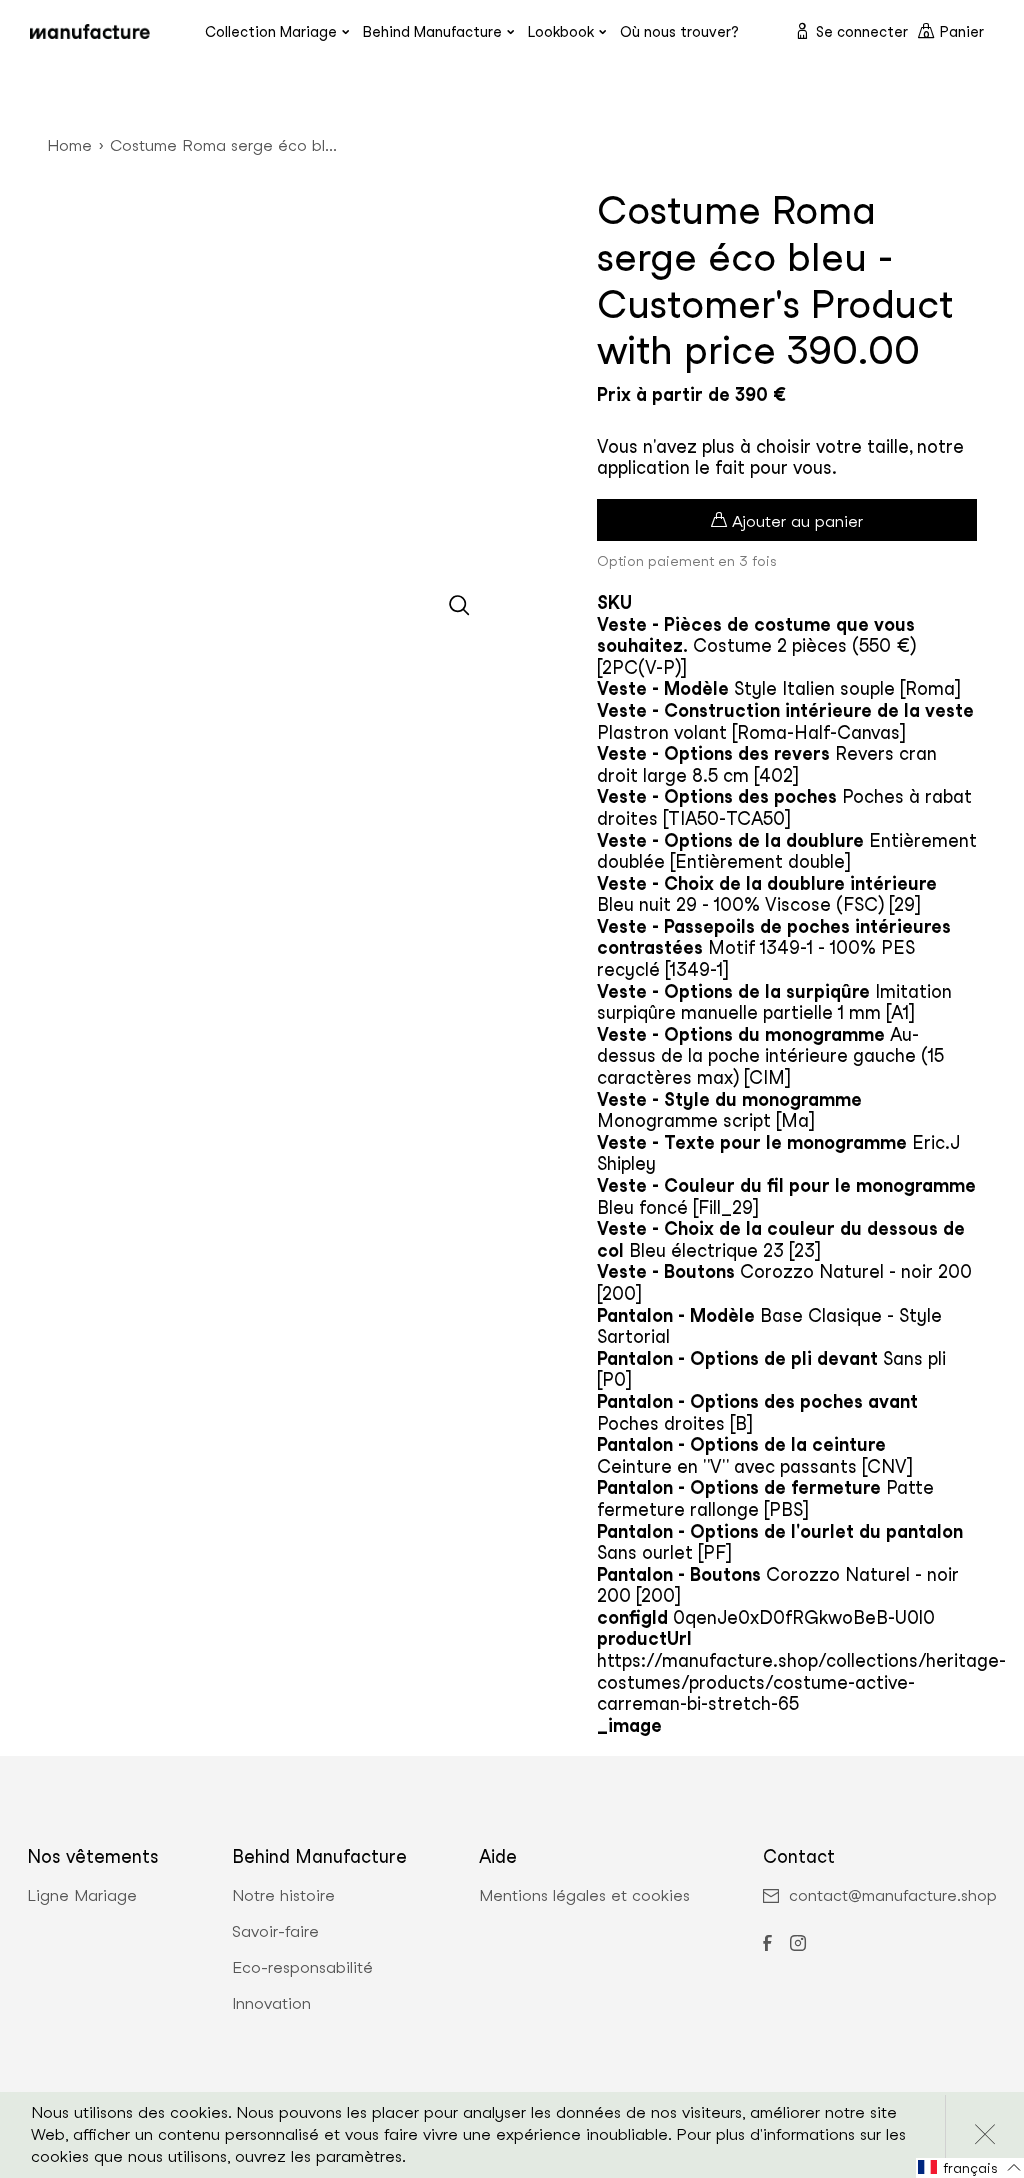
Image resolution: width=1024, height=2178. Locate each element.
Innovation (271, 2004)
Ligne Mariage (82, 1896)
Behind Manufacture (432, 31)
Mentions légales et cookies (584, 1896)
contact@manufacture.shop (893, 1896)
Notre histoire (283, 1896)
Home (69, 145)
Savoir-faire (275, 1932)
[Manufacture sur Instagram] (798, 1945)
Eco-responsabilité (302, 1968)
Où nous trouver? (679, 31)
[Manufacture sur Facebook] (767, 1945)
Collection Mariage (271, 31)
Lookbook (561, 31)
